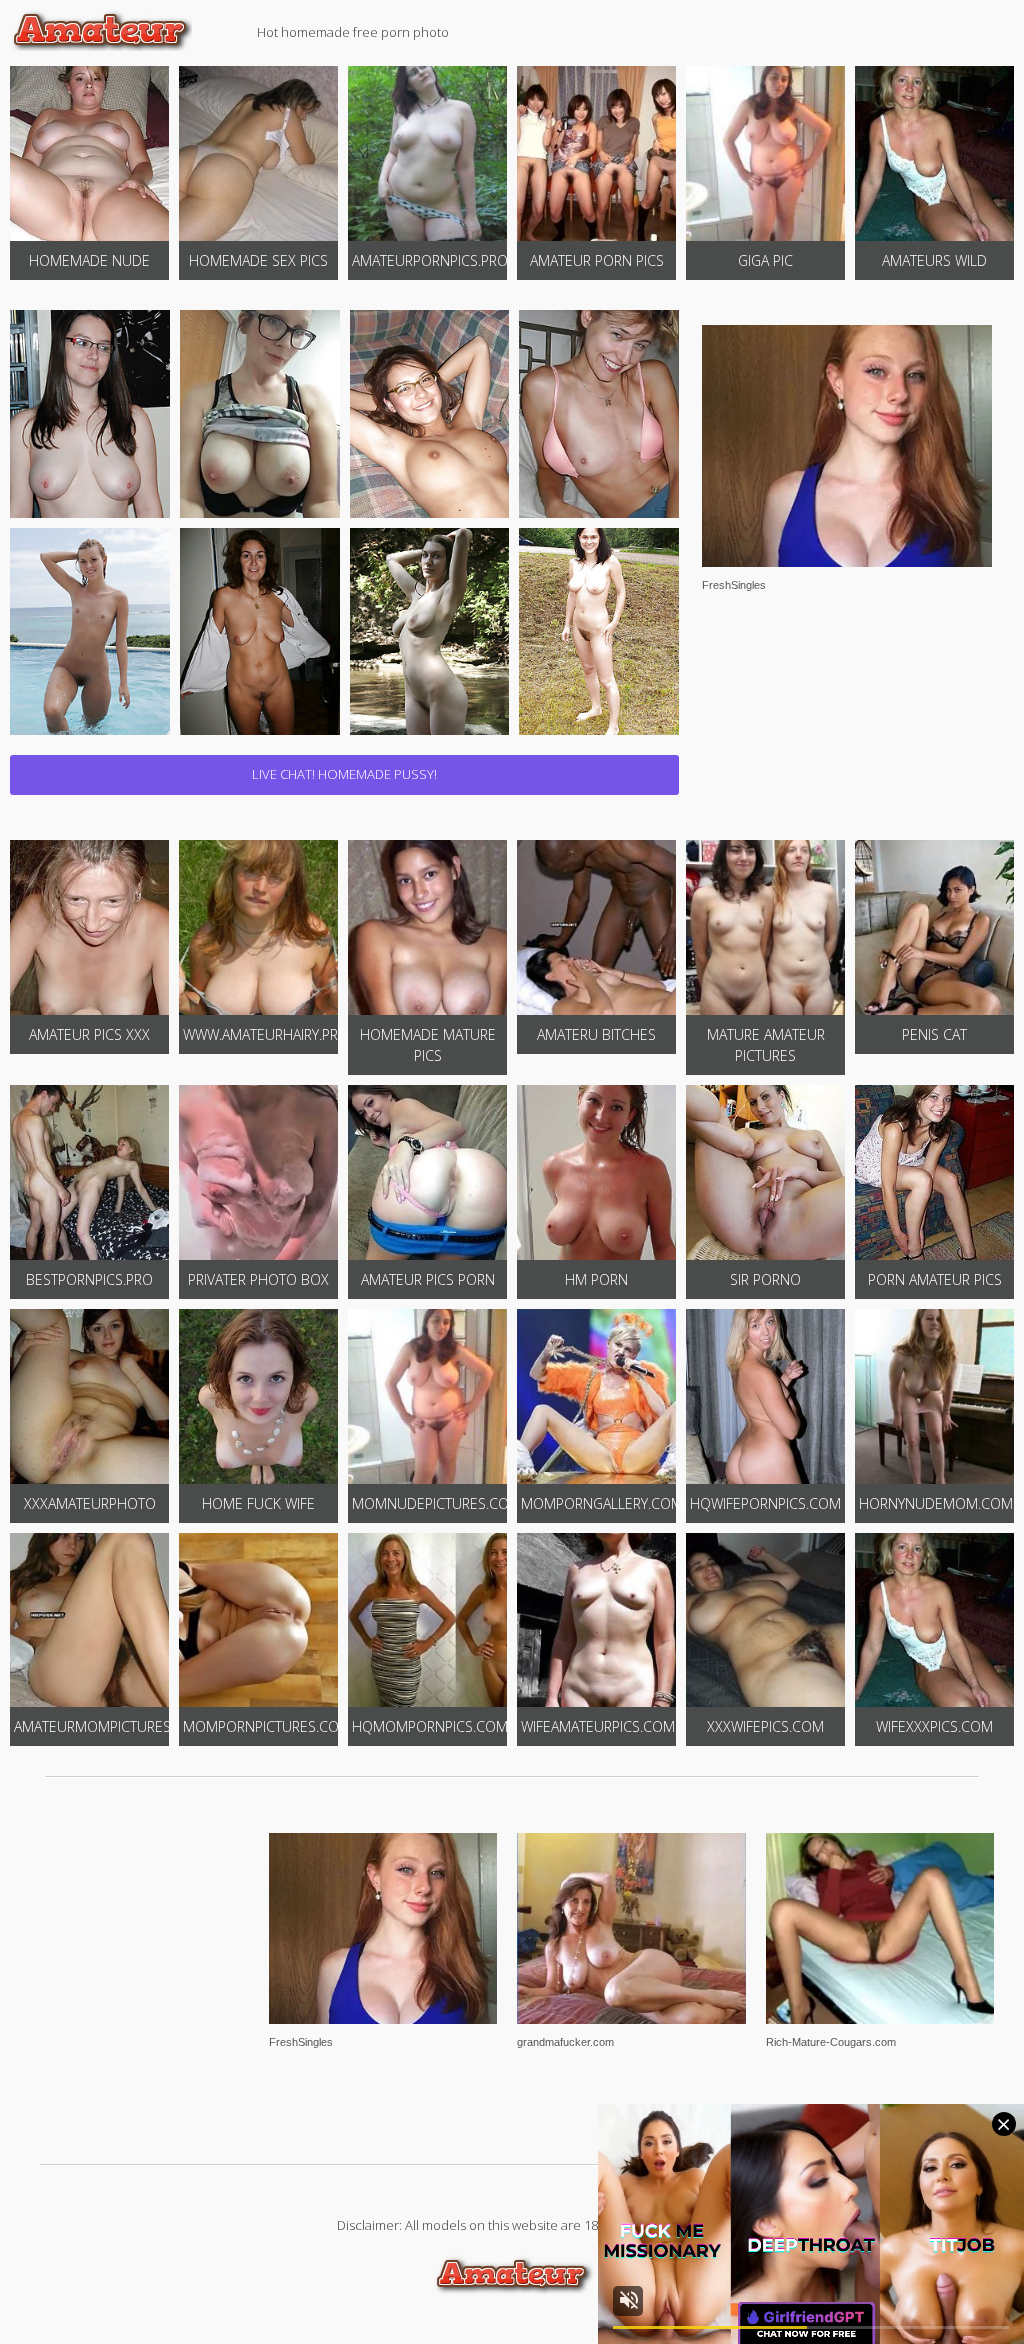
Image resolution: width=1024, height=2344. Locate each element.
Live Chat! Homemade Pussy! (344, 774)
